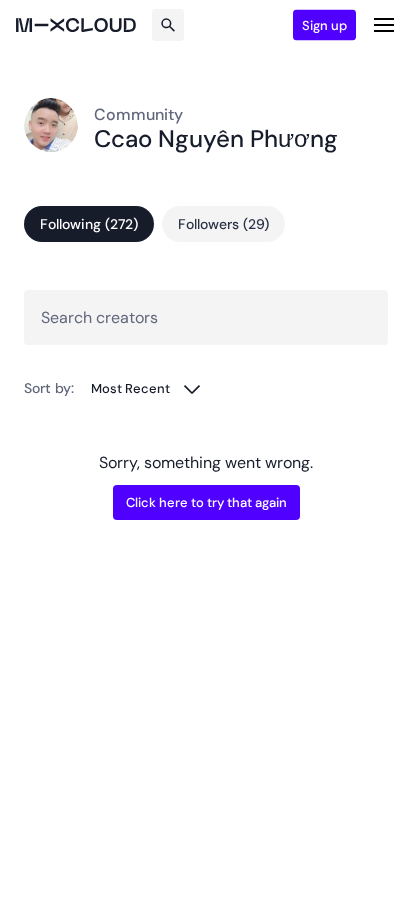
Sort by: (49, 388)
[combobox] (146, 388)
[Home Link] (76, 25)
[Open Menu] (384, 25)
